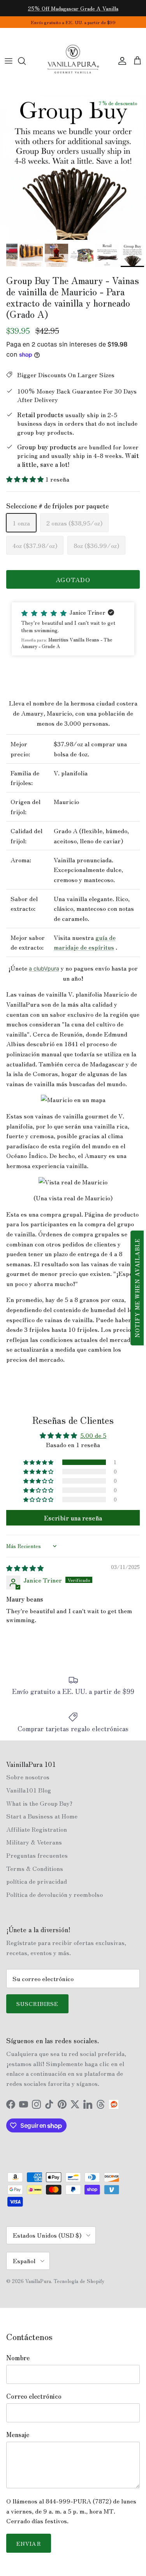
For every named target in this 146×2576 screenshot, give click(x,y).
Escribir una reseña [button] (73, 1518)
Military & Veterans (34, 1842)
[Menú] (9, 61)
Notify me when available (137, 1288)
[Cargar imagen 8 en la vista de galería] (73, 167)
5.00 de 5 (93, 1435)
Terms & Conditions (35, 1868)
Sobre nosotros (28, 1777)
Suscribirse (37, 2004)
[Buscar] (26, 61)
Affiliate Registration (37, 1829)
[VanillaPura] (73, 61)
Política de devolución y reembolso (55, 1894)
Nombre (18, 2358)
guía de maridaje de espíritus (85, 942)
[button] (26, 479)
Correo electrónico (34, 2396)
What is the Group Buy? (39, 1803)
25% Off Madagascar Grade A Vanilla (73, 8)
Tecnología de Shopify (79, 2281)
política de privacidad (37, 1881)
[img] (25, 1568)
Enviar (29, 2543)
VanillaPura (38, 2281)
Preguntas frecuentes (37, 1855)
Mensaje (18, 2434)
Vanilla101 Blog (29, 1790)
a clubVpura (44, 968)
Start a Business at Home (42, 1816)
